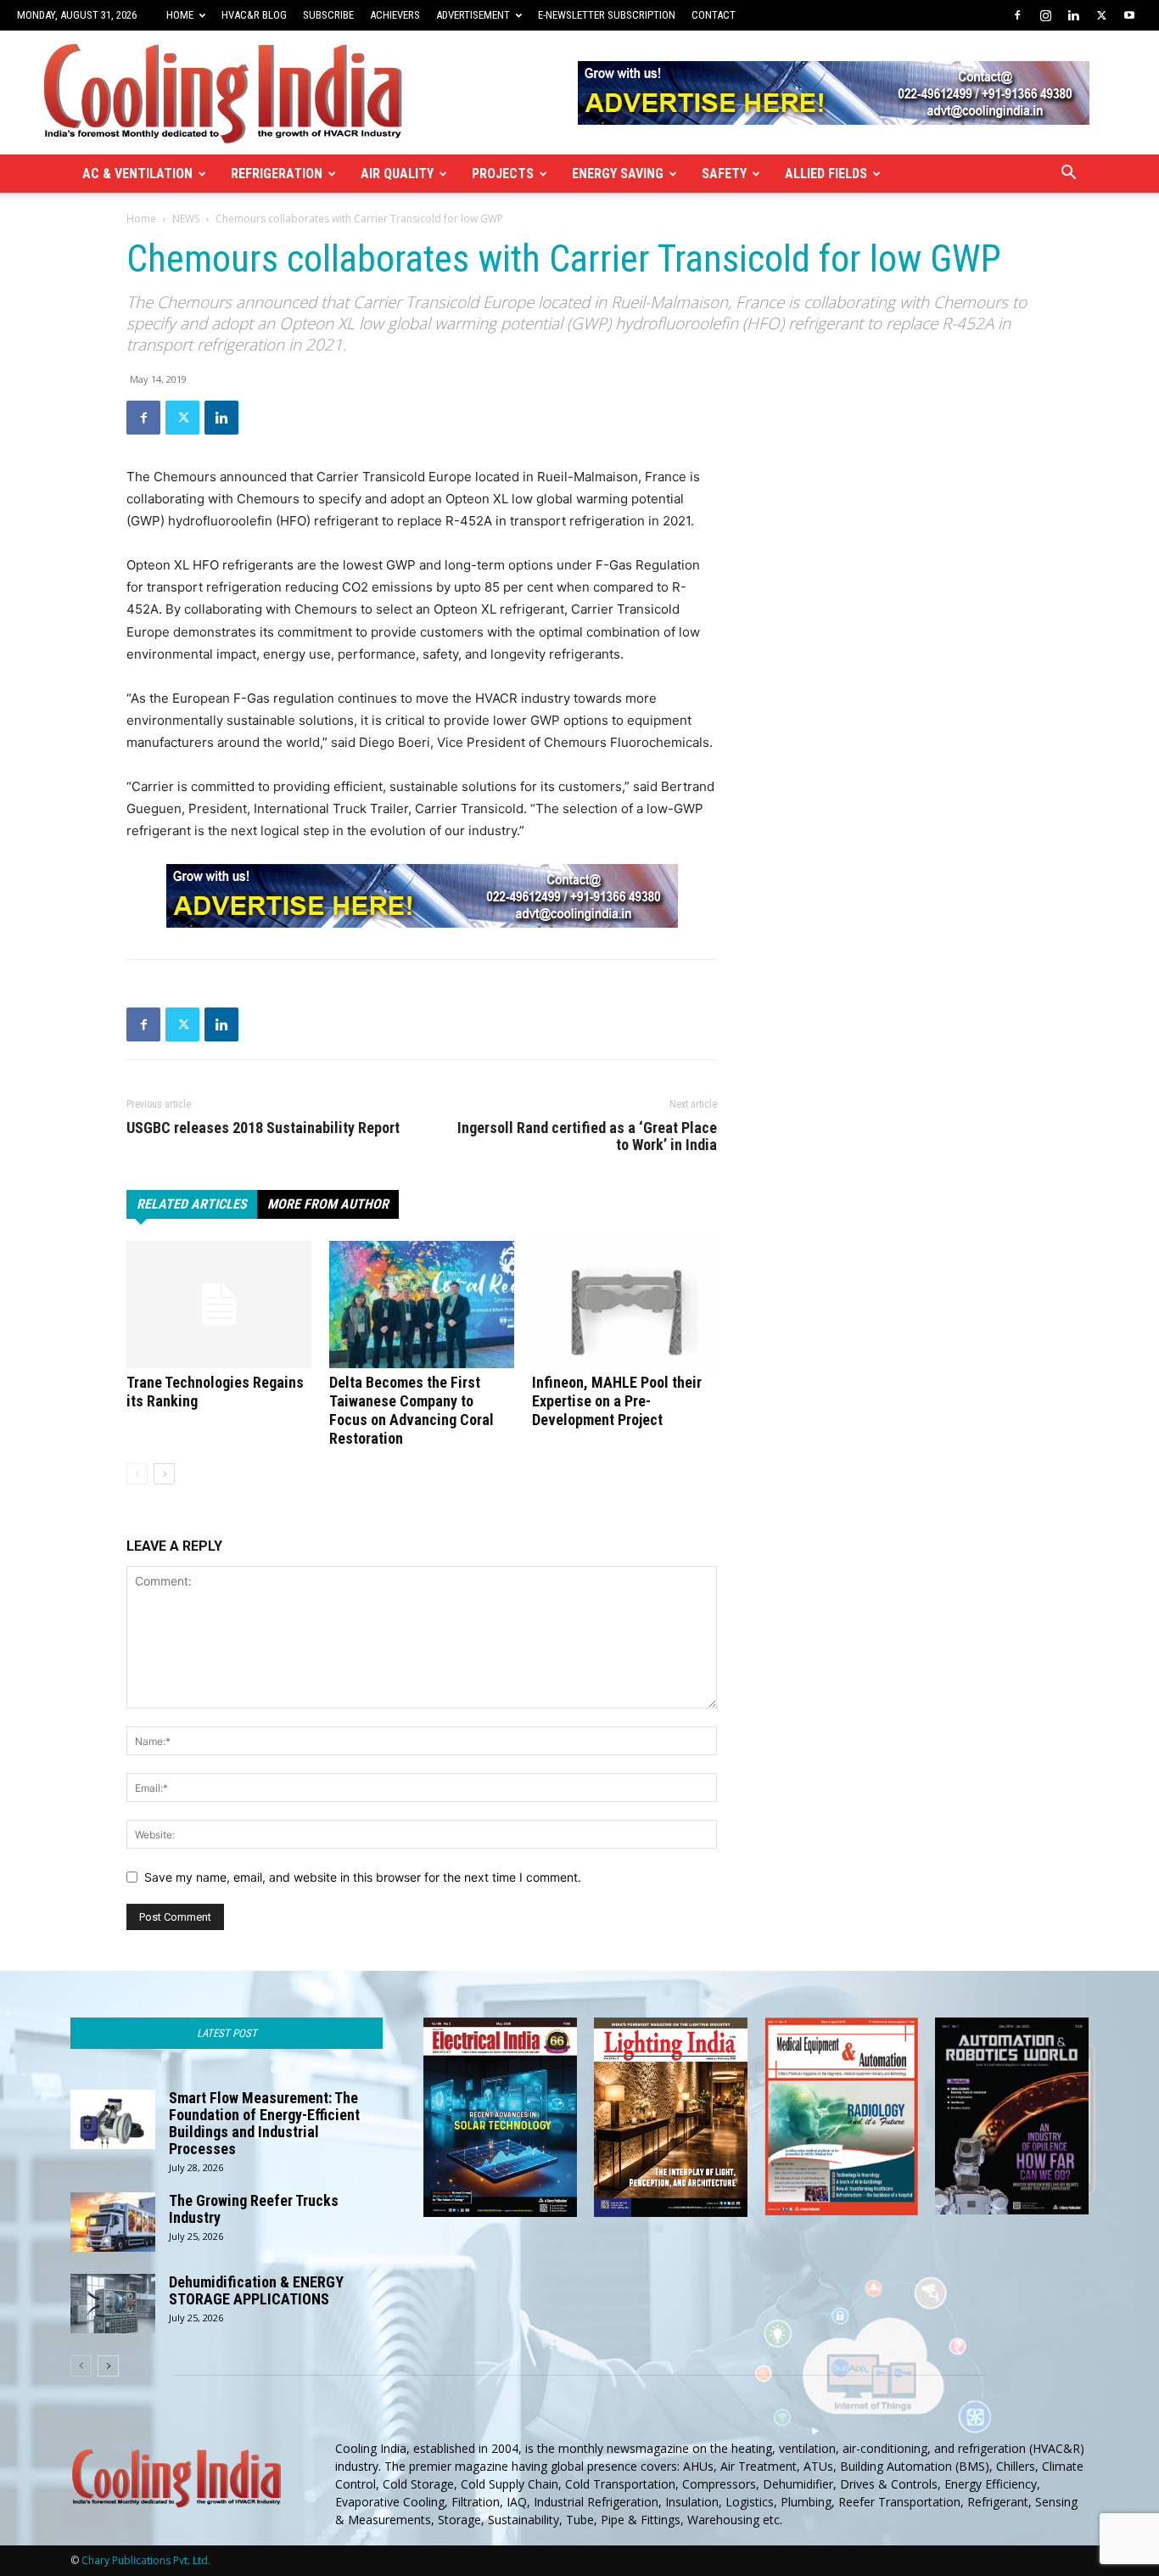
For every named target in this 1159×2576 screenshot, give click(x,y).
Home (180, 15)
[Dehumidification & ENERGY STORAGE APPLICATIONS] (113, 2304)
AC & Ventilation (137, 174)
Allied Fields (826, 174)
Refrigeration (277, 174)
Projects (503, 174)
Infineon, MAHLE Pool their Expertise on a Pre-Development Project (617, 1401)
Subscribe (328, 15)
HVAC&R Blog (254, 15)
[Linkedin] (1073, 15)
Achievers (395, 15)
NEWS (186, 219)
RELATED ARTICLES (192, 1204)
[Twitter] (1101, 15)
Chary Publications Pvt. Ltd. (146, 2560)
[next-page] (164, 1474)
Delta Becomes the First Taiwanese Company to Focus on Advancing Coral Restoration (412, 1410)
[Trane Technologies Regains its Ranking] (219, 1305)
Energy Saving (618, 174)
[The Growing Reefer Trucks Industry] (113, 2222)
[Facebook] (1017, 15)
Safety (724, 174)
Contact (714, 15)
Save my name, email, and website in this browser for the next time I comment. (363, 1877)
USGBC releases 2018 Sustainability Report (263, 1128)
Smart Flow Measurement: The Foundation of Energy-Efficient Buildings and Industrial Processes (264, 2123)
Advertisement (473, 15)
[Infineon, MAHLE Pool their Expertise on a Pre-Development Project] (624, 1305)
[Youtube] (1129, 15)
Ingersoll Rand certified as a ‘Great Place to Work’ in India (587, 1136)
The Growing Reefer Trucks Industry (254, 2209)
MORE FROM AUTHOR (328, 1204)
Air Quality (397, 174)
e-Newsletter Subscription (607, 15)
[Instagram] (1045, 15)
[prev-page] (137, 1474)
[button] (1068, 174)
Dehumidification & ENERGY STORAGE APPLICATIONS (256, 2290)
